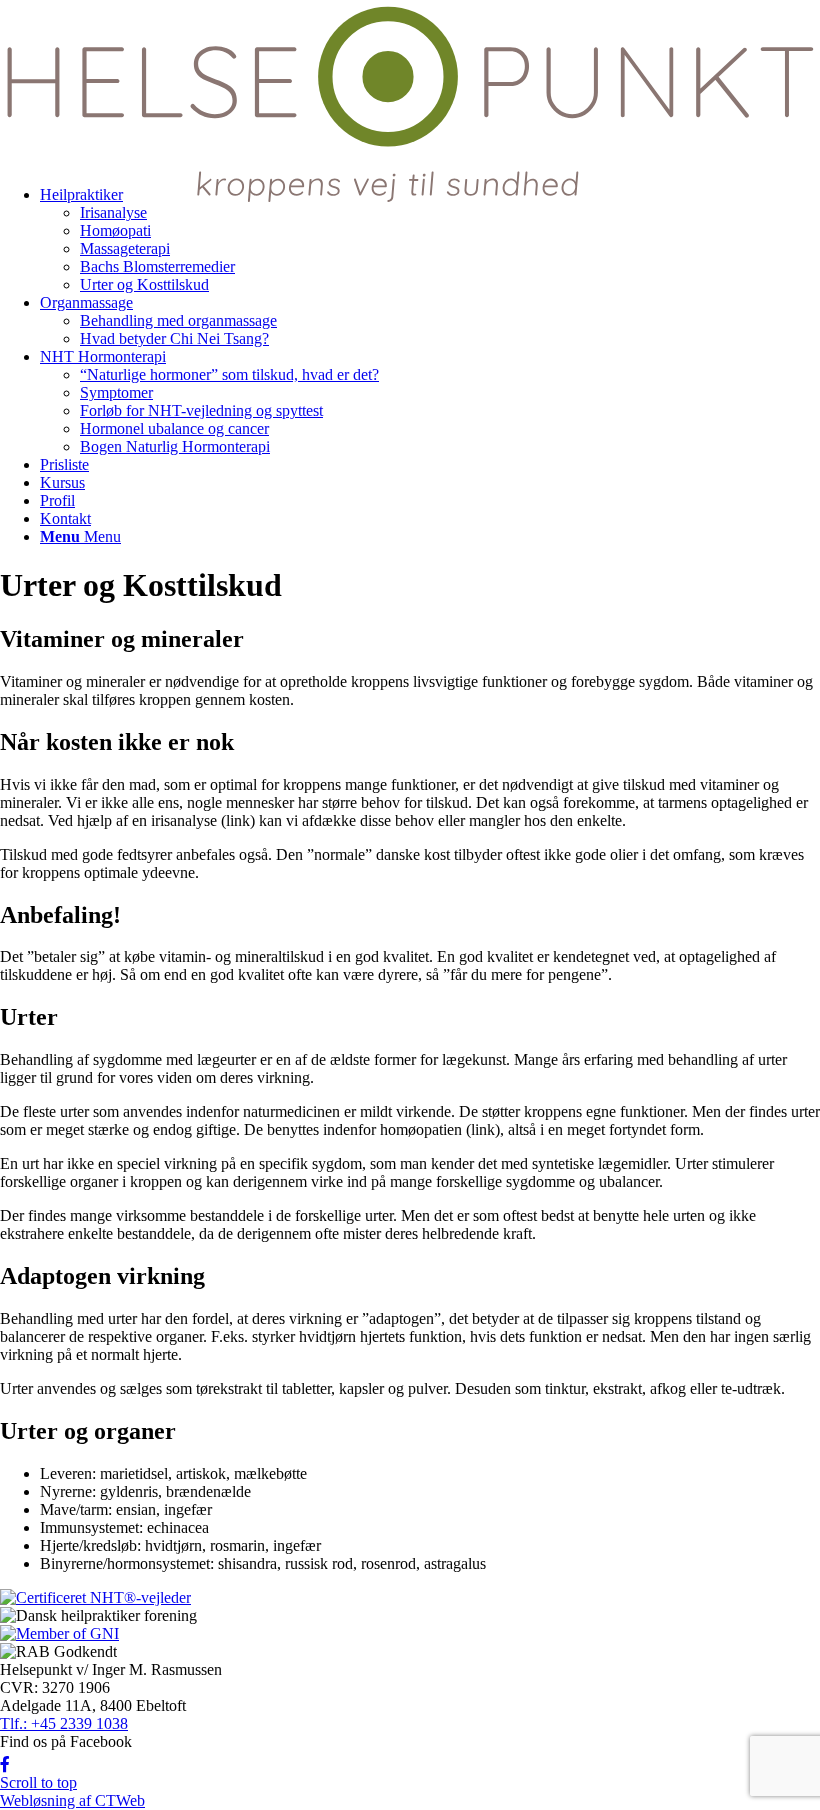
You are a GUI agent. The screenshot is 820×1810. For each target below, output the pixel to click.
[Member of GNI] (59, 1633)
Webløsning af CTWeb (72, 1800)
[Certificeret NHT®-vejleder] (95, 1597)
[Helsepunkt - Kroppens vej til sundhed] (410, 202)
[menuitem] (430, 321)
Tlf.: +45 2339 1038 (64, 1723)
